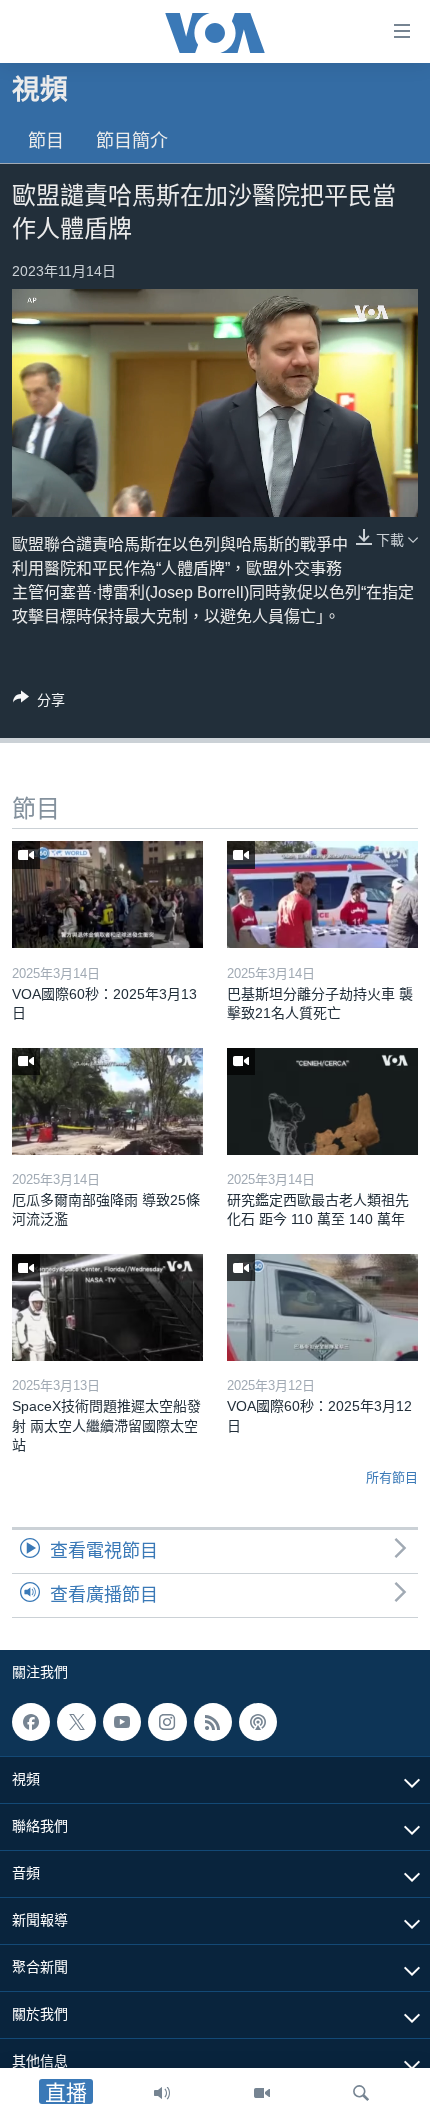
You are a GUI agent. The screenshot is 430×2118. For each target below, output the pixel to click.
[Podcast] (258, 1722)
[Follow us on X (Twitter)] (76, 1722)
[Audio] (162, 2093)
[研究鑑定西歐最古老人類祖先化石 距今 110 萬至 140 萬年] (322, 1101)
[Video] (262, 2093)
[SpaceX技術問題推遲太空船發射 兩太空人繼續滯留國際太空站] (107, 1307)
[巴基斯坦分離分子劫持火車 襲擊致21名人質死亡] (322, 894)
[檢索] (361, 2093)
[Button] (39, 703)
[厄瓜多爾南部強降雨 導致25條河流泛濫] (107, 1101)
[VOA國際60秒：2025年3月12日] (322, 1307)
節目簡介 (132, 141)
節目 (46, 141)
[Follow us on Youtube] (122, 1722)
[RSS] (213, 1722)
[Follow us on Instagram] (167, 1722)
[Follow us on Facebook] (31, 1722)
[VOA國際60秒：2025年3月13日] (107, 894)
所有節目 (392, 1477)
